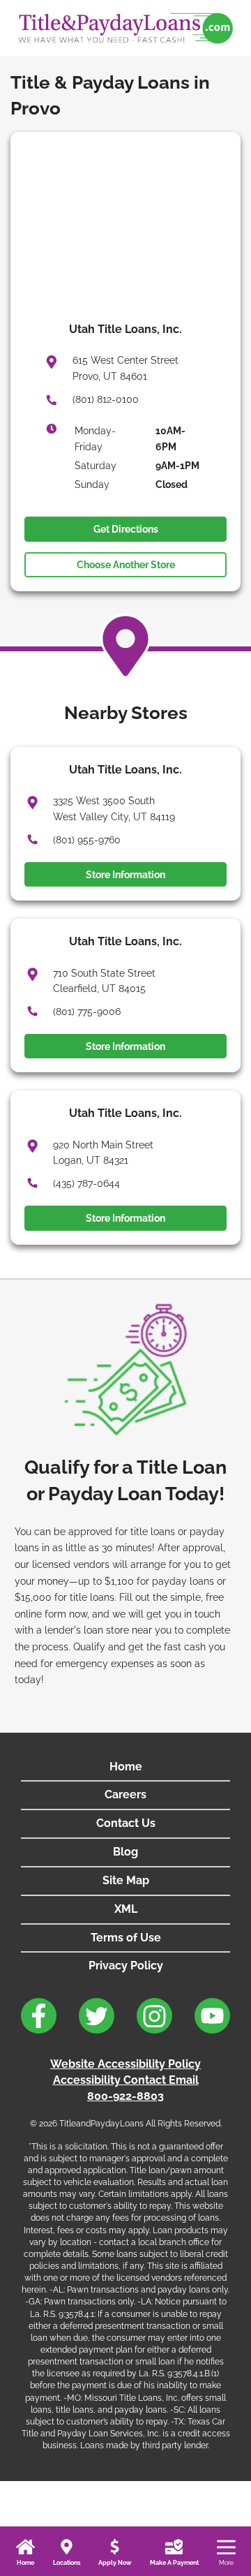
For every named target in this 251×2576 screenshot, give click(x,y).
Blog (125, 1852)
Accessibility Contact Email (126, 2080)
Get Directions (126, 529)
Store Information (125, 875)
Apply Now (115, 2563)
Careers (125, 1794)
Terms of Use (126, 1938)
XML (126, 1909)
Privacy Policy (126, 1966)
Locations (67, 2563)
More (226, 2563)
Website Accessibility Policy (125, 2064)
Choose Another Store (126, 565)
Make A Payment (174, 2563)
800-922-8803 (125, 2096)
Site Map (126, 1880)
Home (25, 2563)
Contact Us (126, 1823)
